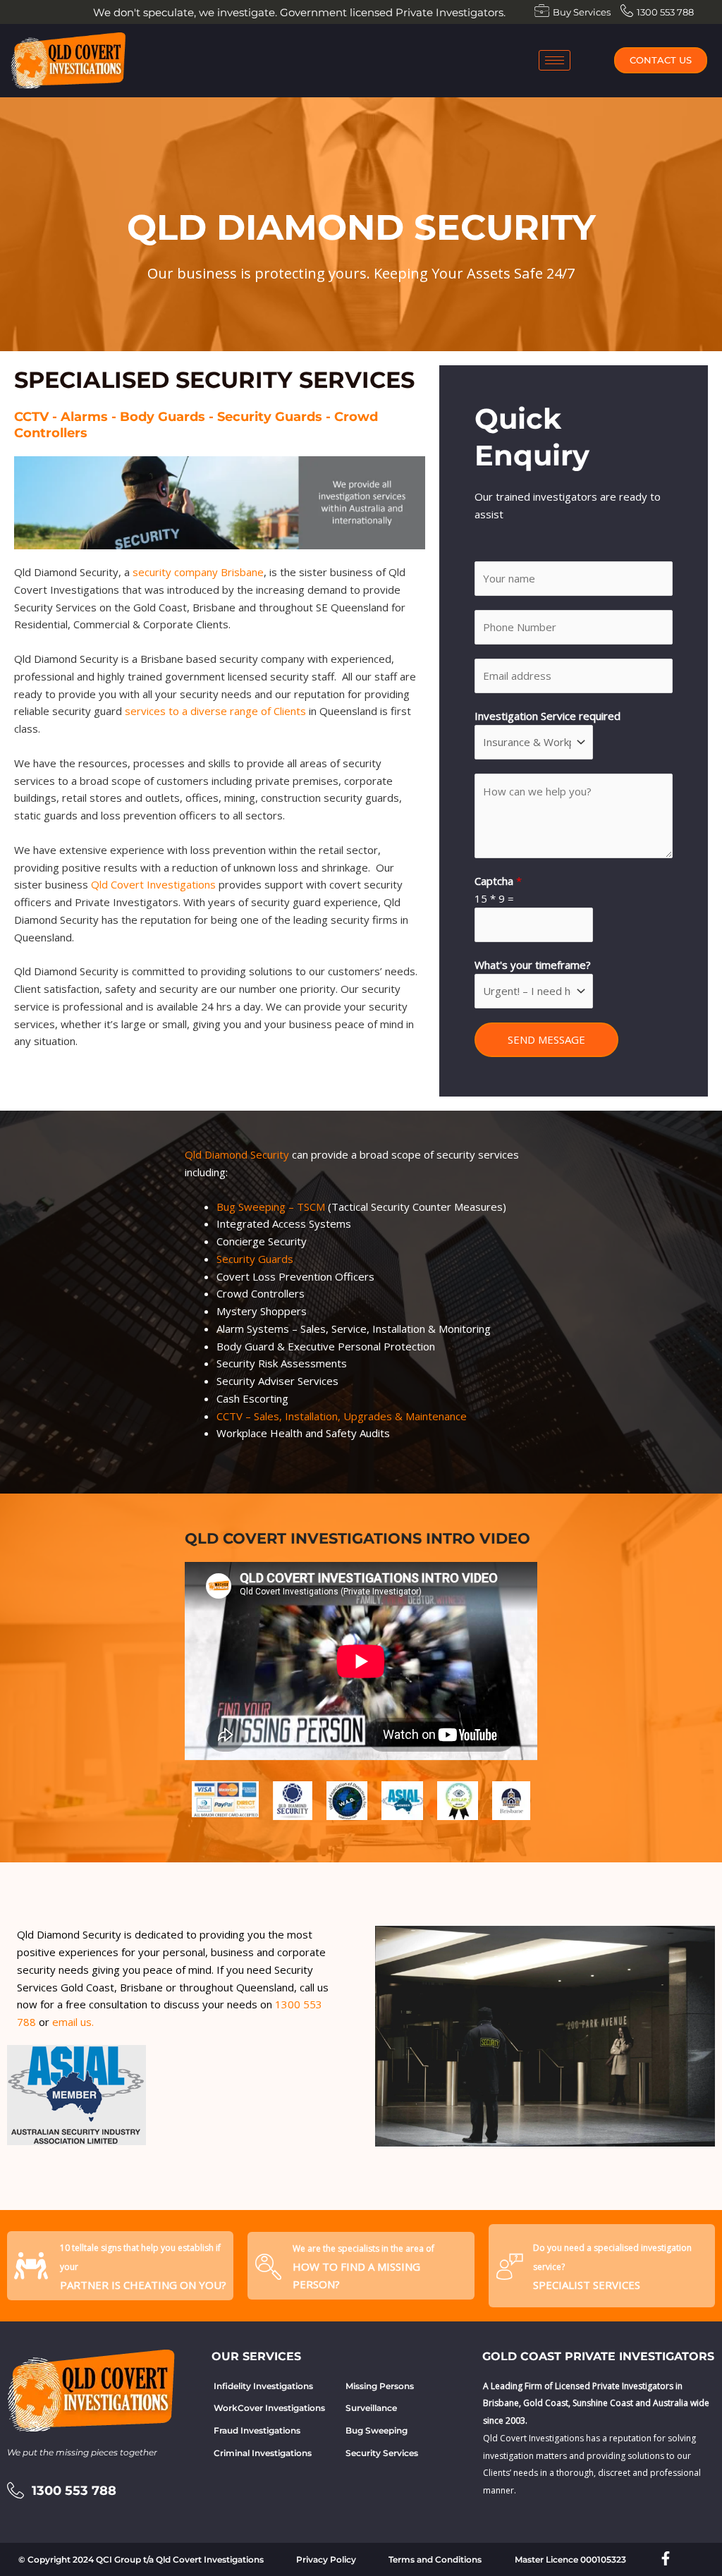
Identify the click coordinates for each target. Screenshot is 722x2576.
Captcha (498, 881)
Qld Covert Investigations (153, 884)
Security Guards (255, 1259)
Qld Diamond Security (237, 1154)
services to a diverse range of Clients (215, 711)
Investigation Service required (547, 716)
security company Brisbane (198, 572)
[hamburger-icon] (555, 60)
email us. (72, 2022)
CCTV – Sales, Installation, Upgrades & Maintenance (342, 1416)
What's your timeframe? (533, 965)
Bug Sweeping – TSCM (271, 1207)
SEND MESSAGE (546, 1039)
